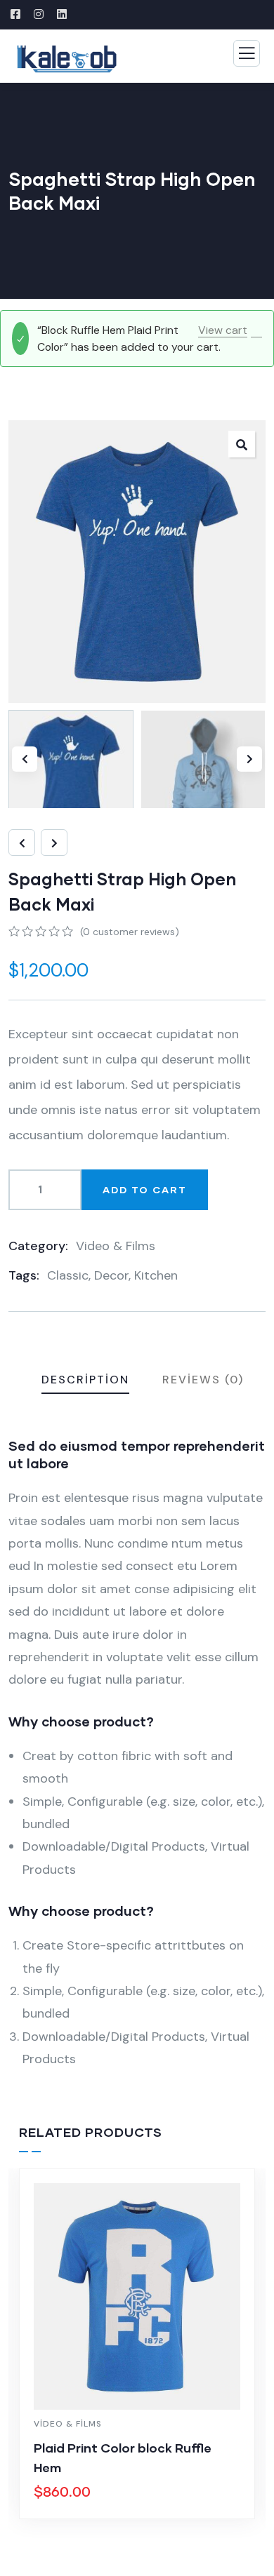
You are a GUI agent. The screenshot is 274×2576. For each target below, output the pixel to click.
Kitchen (156, 1275)
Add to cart (145, 1189)
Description (85, 1380)
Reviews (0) (203, 1380)
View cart (223, 330)
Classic (68, 1275)
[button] (249, 759)
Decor (111, 1275)
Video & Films (116, 1246)
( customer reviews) (130, 932)
